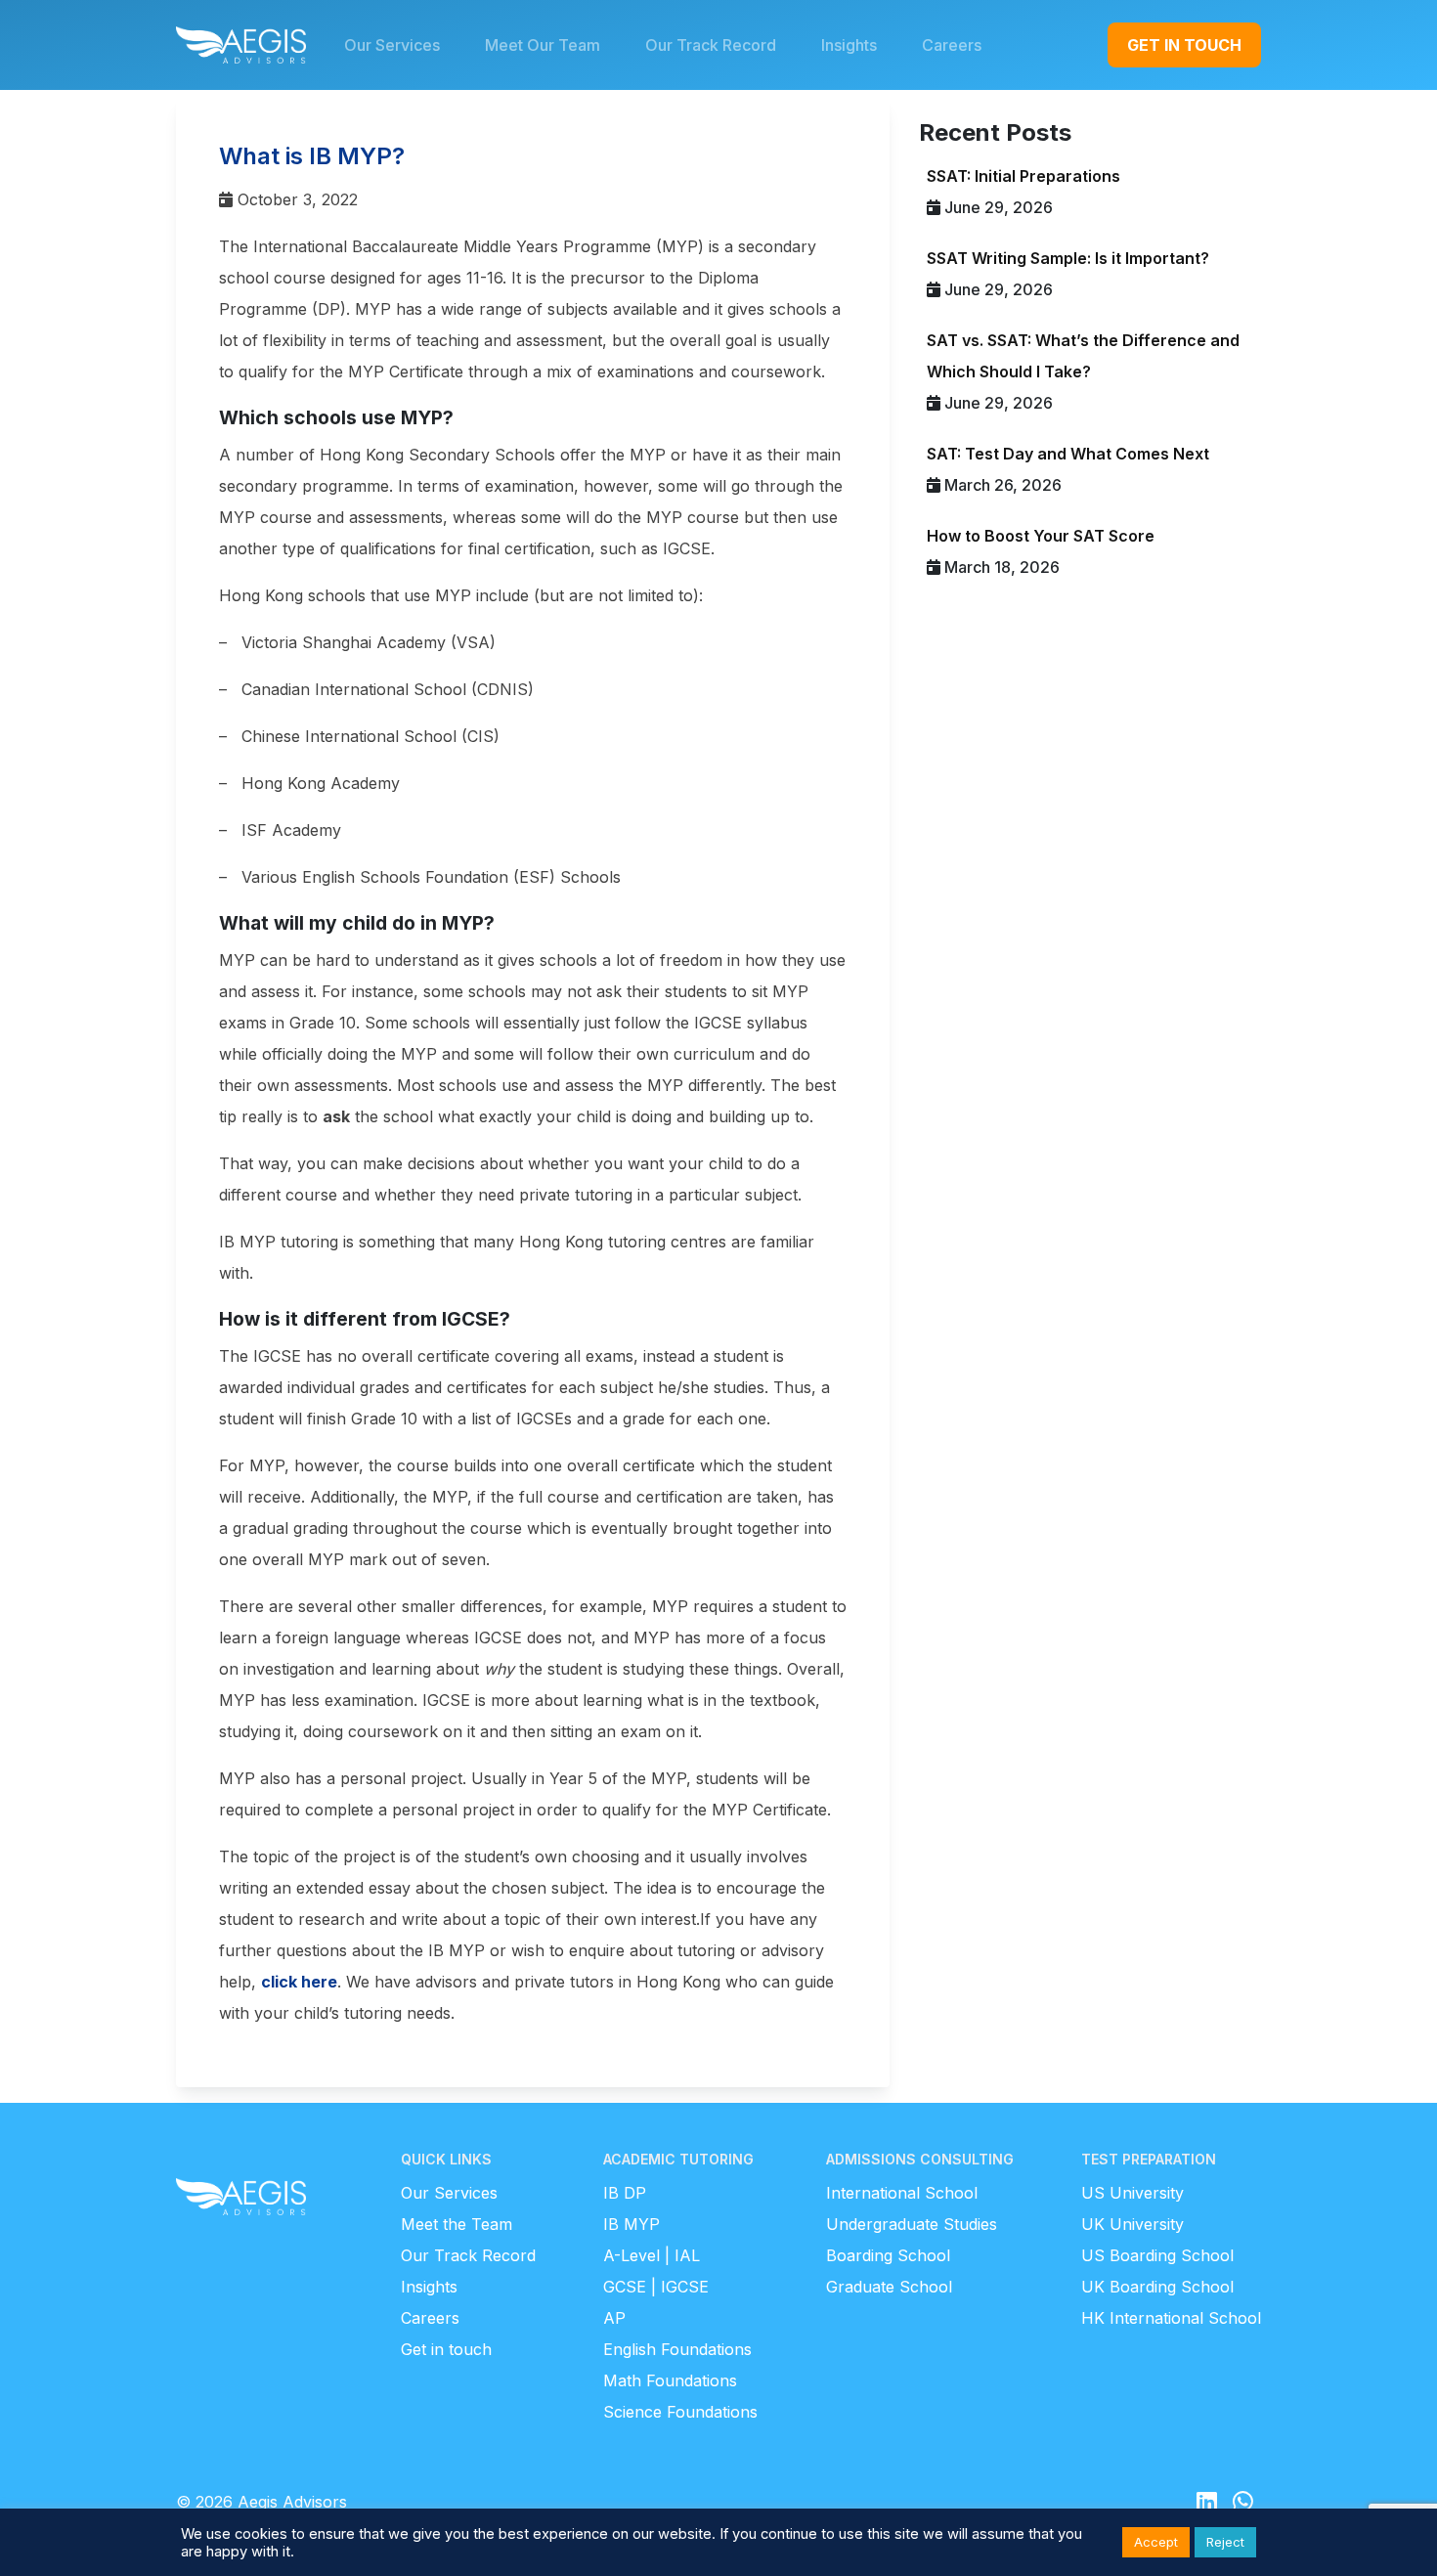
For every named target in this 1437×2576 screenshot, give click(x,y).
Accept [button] (1156, 2542)
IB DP (625, 2193)
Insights (429, 2287)
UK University (1132, 2224)
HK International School (1171, 2318)
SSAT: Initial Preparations (1023, 176)
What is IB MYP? (312, 156)
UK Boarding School (1157, 2287)
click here (299, 1982)
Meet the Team (457, 2224)
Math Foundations (670, 2380)
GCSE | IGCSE (656, 2287)
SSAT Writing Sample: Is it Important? (1068, 258)
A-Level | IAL (652, 2255)
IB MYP (631, 2224)
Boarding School (888, 2255)
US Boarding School (1157, 2255)
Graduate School (889, 2287)
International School (902, 2193)
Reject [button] (1225, 2542)
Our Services (449, 2193)
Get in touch (446, 2349)
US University (1132, 2193)
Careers (430, 2318)
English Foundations (677, 2349)
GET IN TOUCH (1184, 45)
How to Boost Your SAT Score (1041, 536)
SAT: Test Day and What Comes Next (1068, 454)
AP (614, 2318)
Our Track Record (468, 2255)
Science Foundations (680, 2412)
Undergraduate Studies (912, 2224)
